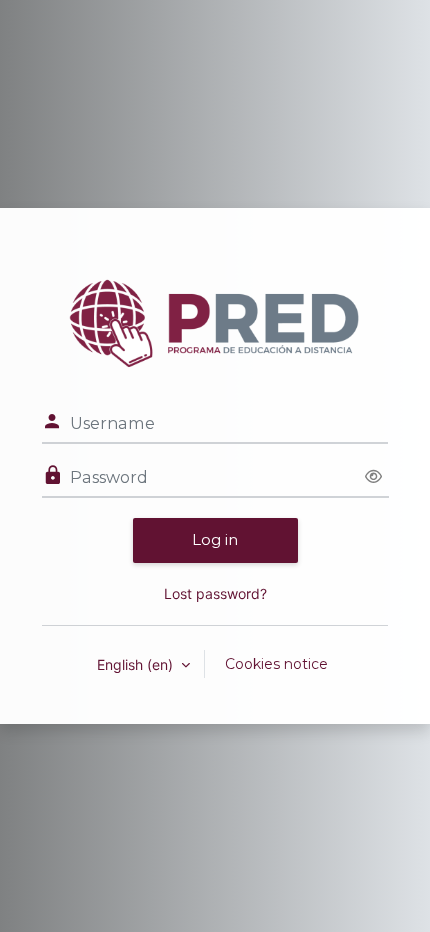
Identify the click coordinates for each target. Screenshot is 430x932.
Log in (215, 539)
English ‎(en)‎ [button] (137, 664)
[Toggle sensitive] (373, 477)
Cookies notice (276, 664)
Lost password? (215, 593)
